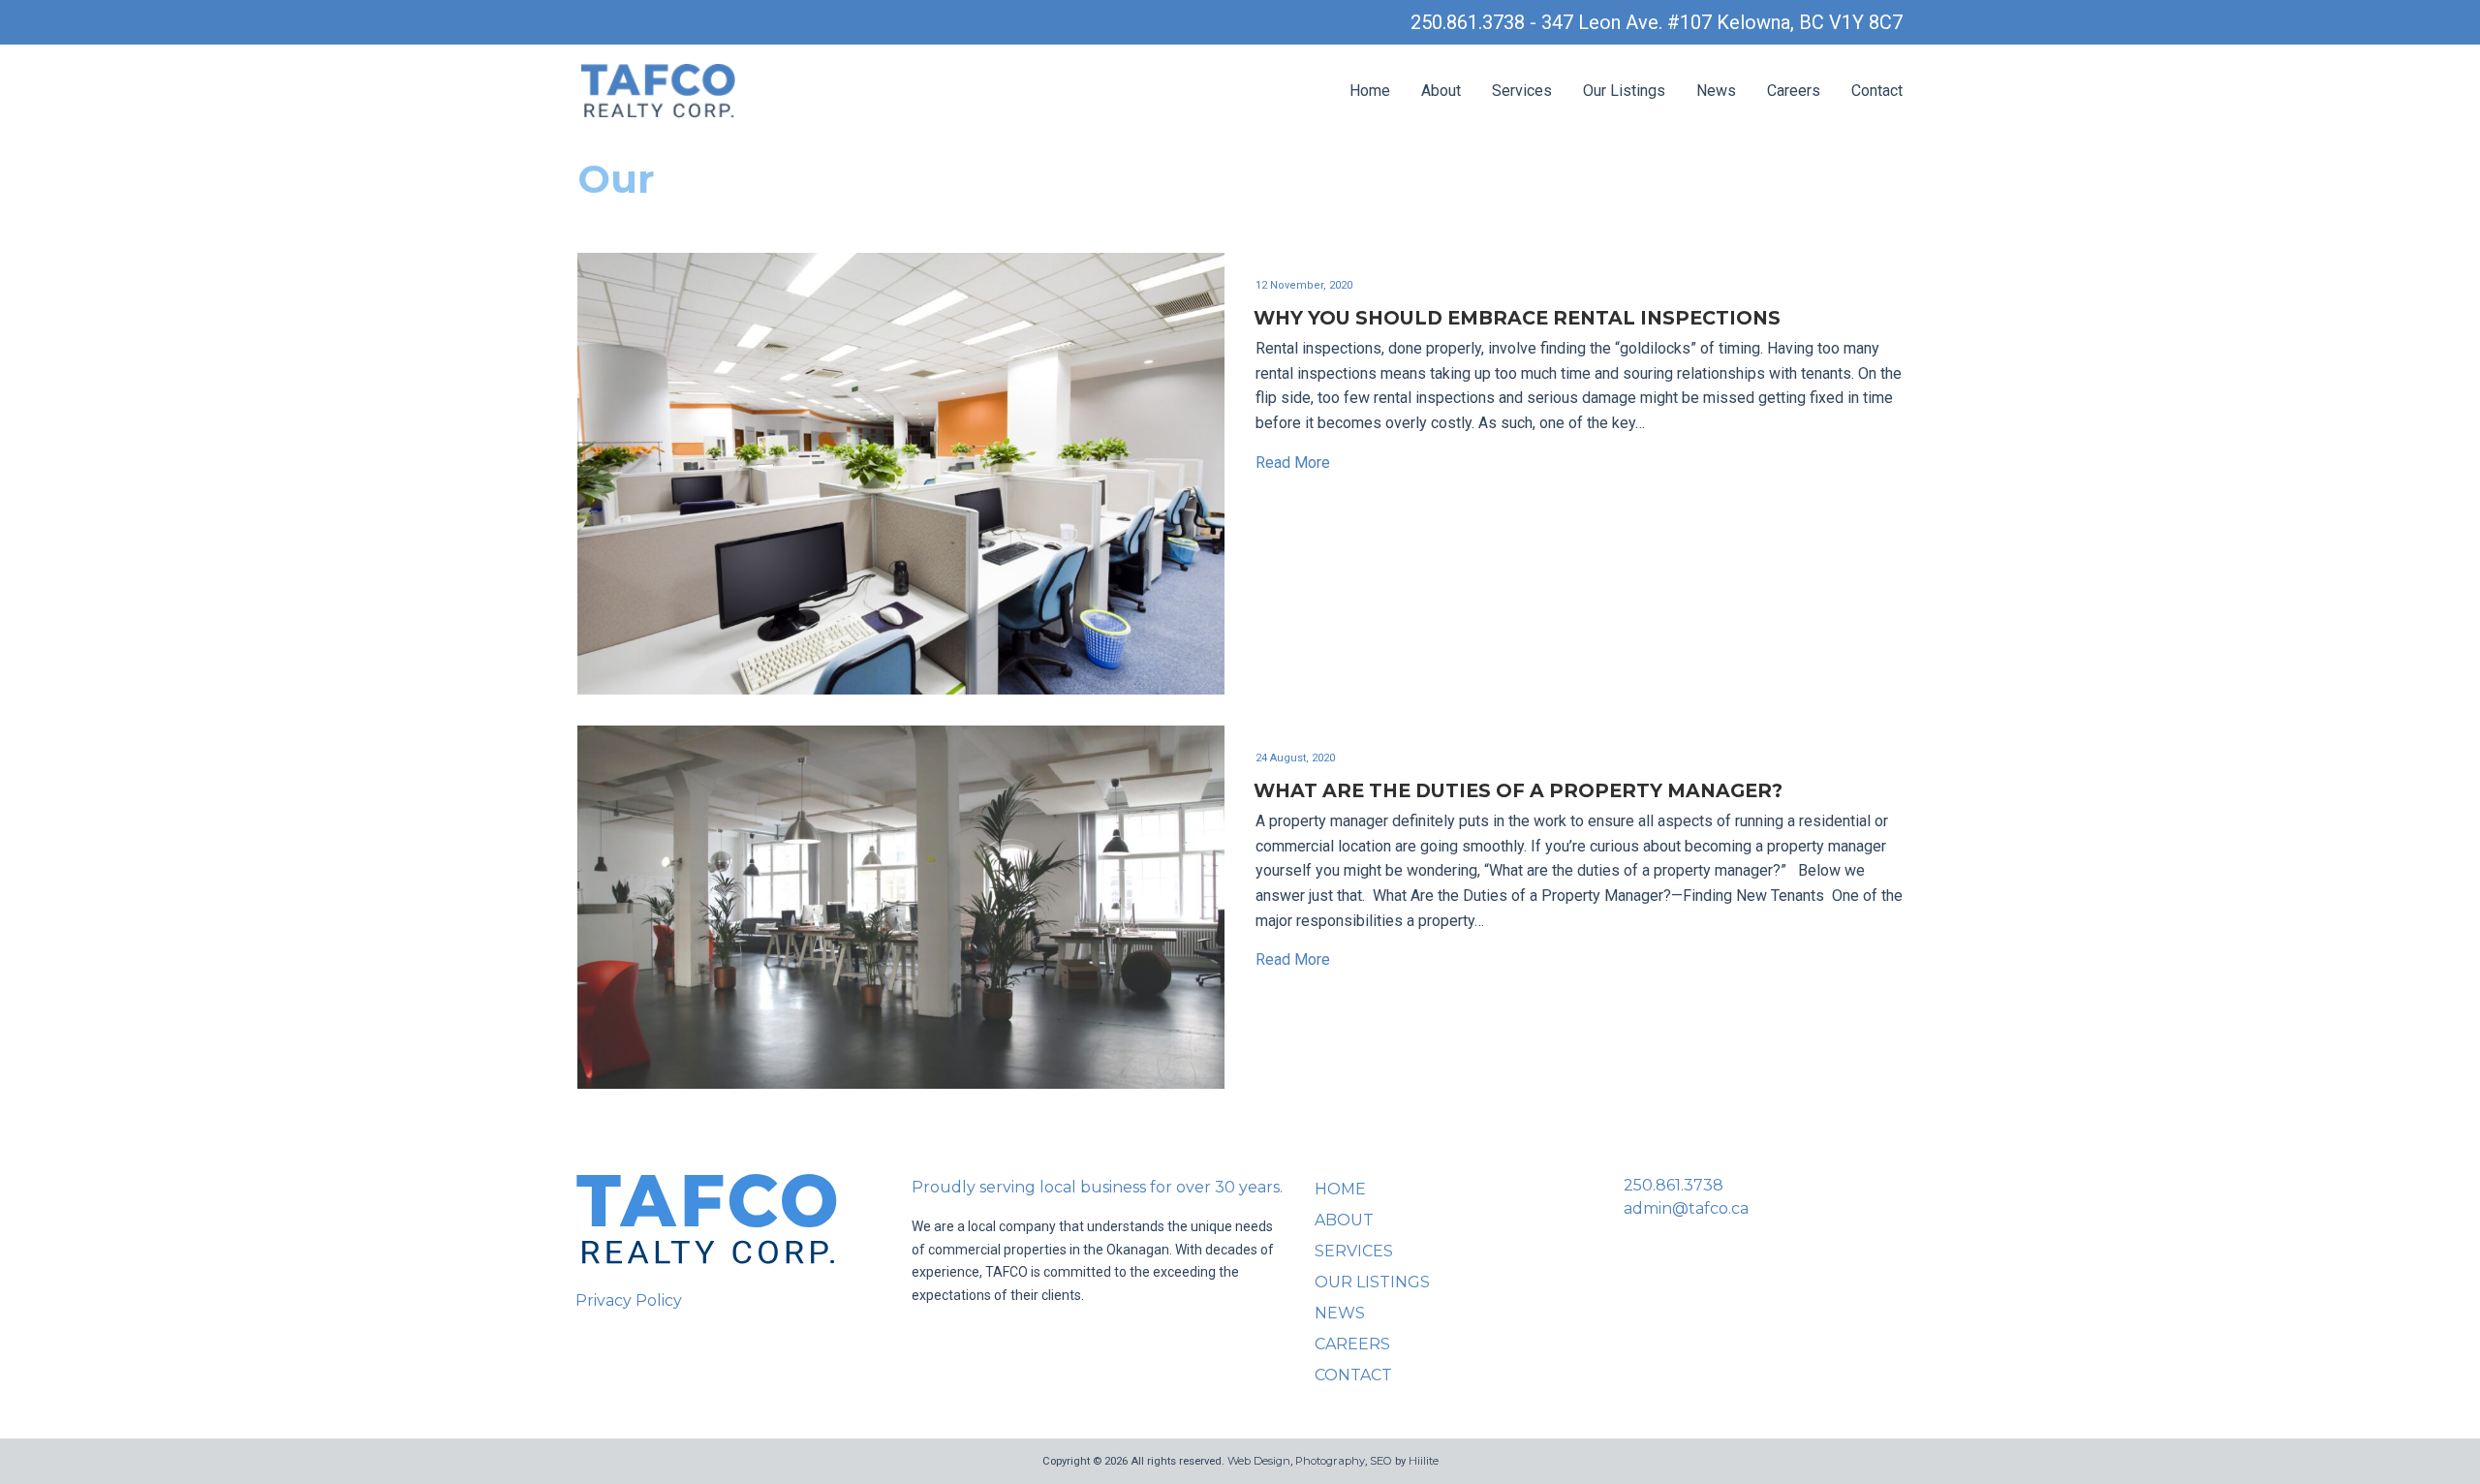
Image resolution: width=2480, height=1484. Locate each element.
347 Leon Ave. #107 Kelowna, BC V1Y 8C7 (1722, 22)
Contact (1877, 91)
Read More (1293, 463)
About (1441, 91)
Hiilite (1424, 1461)
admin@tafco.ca (1686, 1208)
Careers (1794, 91)
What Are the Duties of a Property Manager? (1528, 790)
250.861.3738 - (1476, 22)
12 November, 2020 (1304, 285)
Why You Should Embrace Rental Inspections (1517, 318)
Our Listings (1624, 91)
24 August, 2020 (1295, 758)
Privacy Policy (629, 1300)
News (1716, 91)
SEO (1381, 1461)
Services (1522, 91)
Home (1370, 91)
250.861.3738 (1674, 1185)
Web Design (1259, 1461)
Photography (1330, 1461)
